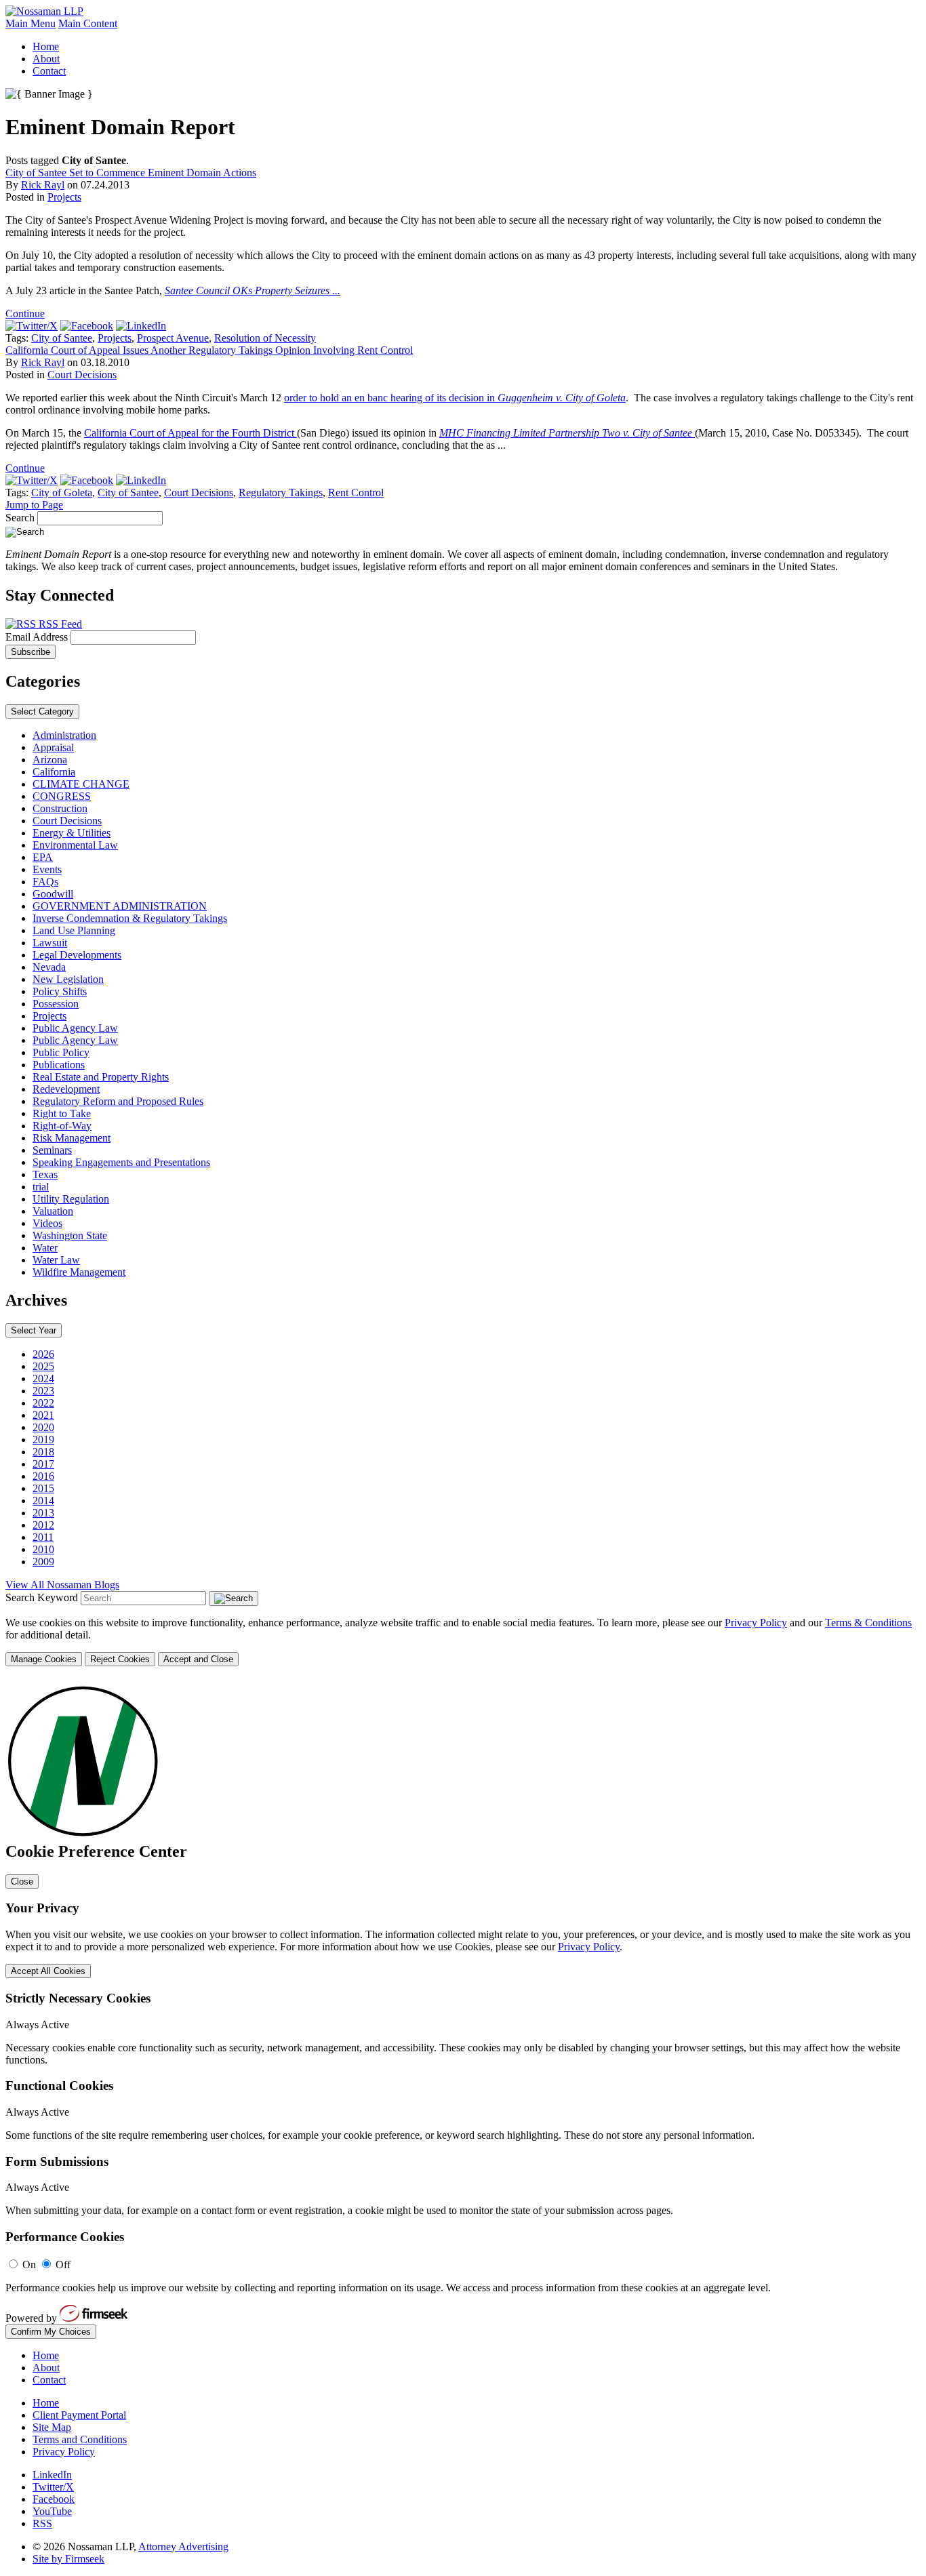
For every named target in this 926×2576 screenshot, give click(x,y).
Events (47, 869)
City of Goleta (62, 492)
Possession (56, 1004)
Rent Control (356, 492)
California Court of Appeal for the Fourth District (190, 433)
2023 (43, 1391)
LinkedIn (52, 2475)
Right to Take (62, 1113)
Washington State (70, 1235)
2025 (43, 1366)
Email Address (38, 637)
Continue (25, 314)
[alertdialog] (463, 2009)
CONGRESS (62, 796)
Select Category (42, 711)
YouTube (52, 2511)
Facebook (54, 2499)
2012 (43, 1525)
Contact (49, 71)
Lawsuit (50, 943)
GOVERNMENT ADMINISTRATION (120, 906)
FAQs (45, 882)
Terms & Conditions (868, 1623)
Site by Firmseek (68, 2559)
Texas (45, 1174)
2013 (43, 1513)
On (29, 2265)
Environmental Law (75, 845)
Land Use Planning (74, 930)
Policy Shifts (60, 991)
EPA (43, 857)
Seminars (52, 1150)
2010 (43, 1549)
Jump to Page (34, 505)
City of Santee (62, 338)
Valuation (53, 1211)
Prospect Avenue (173, 338)
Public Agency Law (75, 1028)
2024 (43, 1378)
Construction (60, 808)
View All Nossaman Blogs (62, 1585)
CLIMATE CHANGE (81, 784)
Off (63, 2265)
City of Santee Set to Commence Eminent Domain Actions (131, 173)
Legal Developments (77, 955)
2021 (43, 1415)
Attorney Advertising (183, 2547)
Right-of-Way (62, 1126)
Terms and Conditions (80, 2439)
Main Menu (31, 23)
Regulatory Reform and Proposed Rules (118, 1101)
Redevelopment (66, 1089)
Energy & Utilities (72, 833)
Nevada (49, 967)
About (46, 59)
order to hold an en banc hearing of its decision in (455, 398)
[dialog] (463, 1642)
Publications (59, 1065)
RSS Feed (59, 624)
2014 (43, 1501)
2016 (43, 1476)
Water (45, 1248)
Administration (64, 735)
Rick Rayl (43, 185)
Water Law (56, 1260)
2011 (43, 1537)
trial (41, 1187)
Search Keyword (42, 1597)
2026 (43, 1354)
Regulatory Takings (281, 492)
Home (46, 46)
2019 (43, 1440)
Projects (64, 197)
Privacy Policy (756, 1623)
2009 (43, 1562)
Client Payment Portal (79, 2415)
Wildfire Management (79, 1272)
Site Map (52, 2427)
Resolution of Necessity (265, 338)
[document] (463, 2009)
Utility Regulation (71, 1199)
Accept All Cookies (48, 1971)
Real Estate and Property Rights (101, 1077)
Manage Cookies (44, 1659)
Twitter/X (53, 2487)
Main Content (88, 23)
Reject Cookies (120, 1659)
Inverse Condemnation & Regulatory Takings (130, 918)
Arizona (50, 760)
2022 (43, 1403)
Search (20, 518)
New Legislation (68, 979)
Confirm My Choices (51, 2332)
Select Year (34, 1330)
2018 (43, 1452)
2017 (43, 1464)
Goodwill (53, 894)
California (54, 772)
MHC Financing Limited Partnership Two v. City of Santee (567, 433)
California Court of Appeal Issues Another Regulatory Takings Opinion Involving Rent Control (209, 350)
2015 (43, 1488)
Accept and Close (198, 1659)
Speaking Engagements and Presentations (121, 1162)
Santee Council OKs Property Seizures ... (253, 290)
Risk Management (72, 1138)
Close (22, 1881)
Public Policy (61, 1052)
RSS (42, 2523)
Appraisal (53, 747)
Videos (47, 1223)
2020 (43, 1427)
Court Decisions (82, 375)
